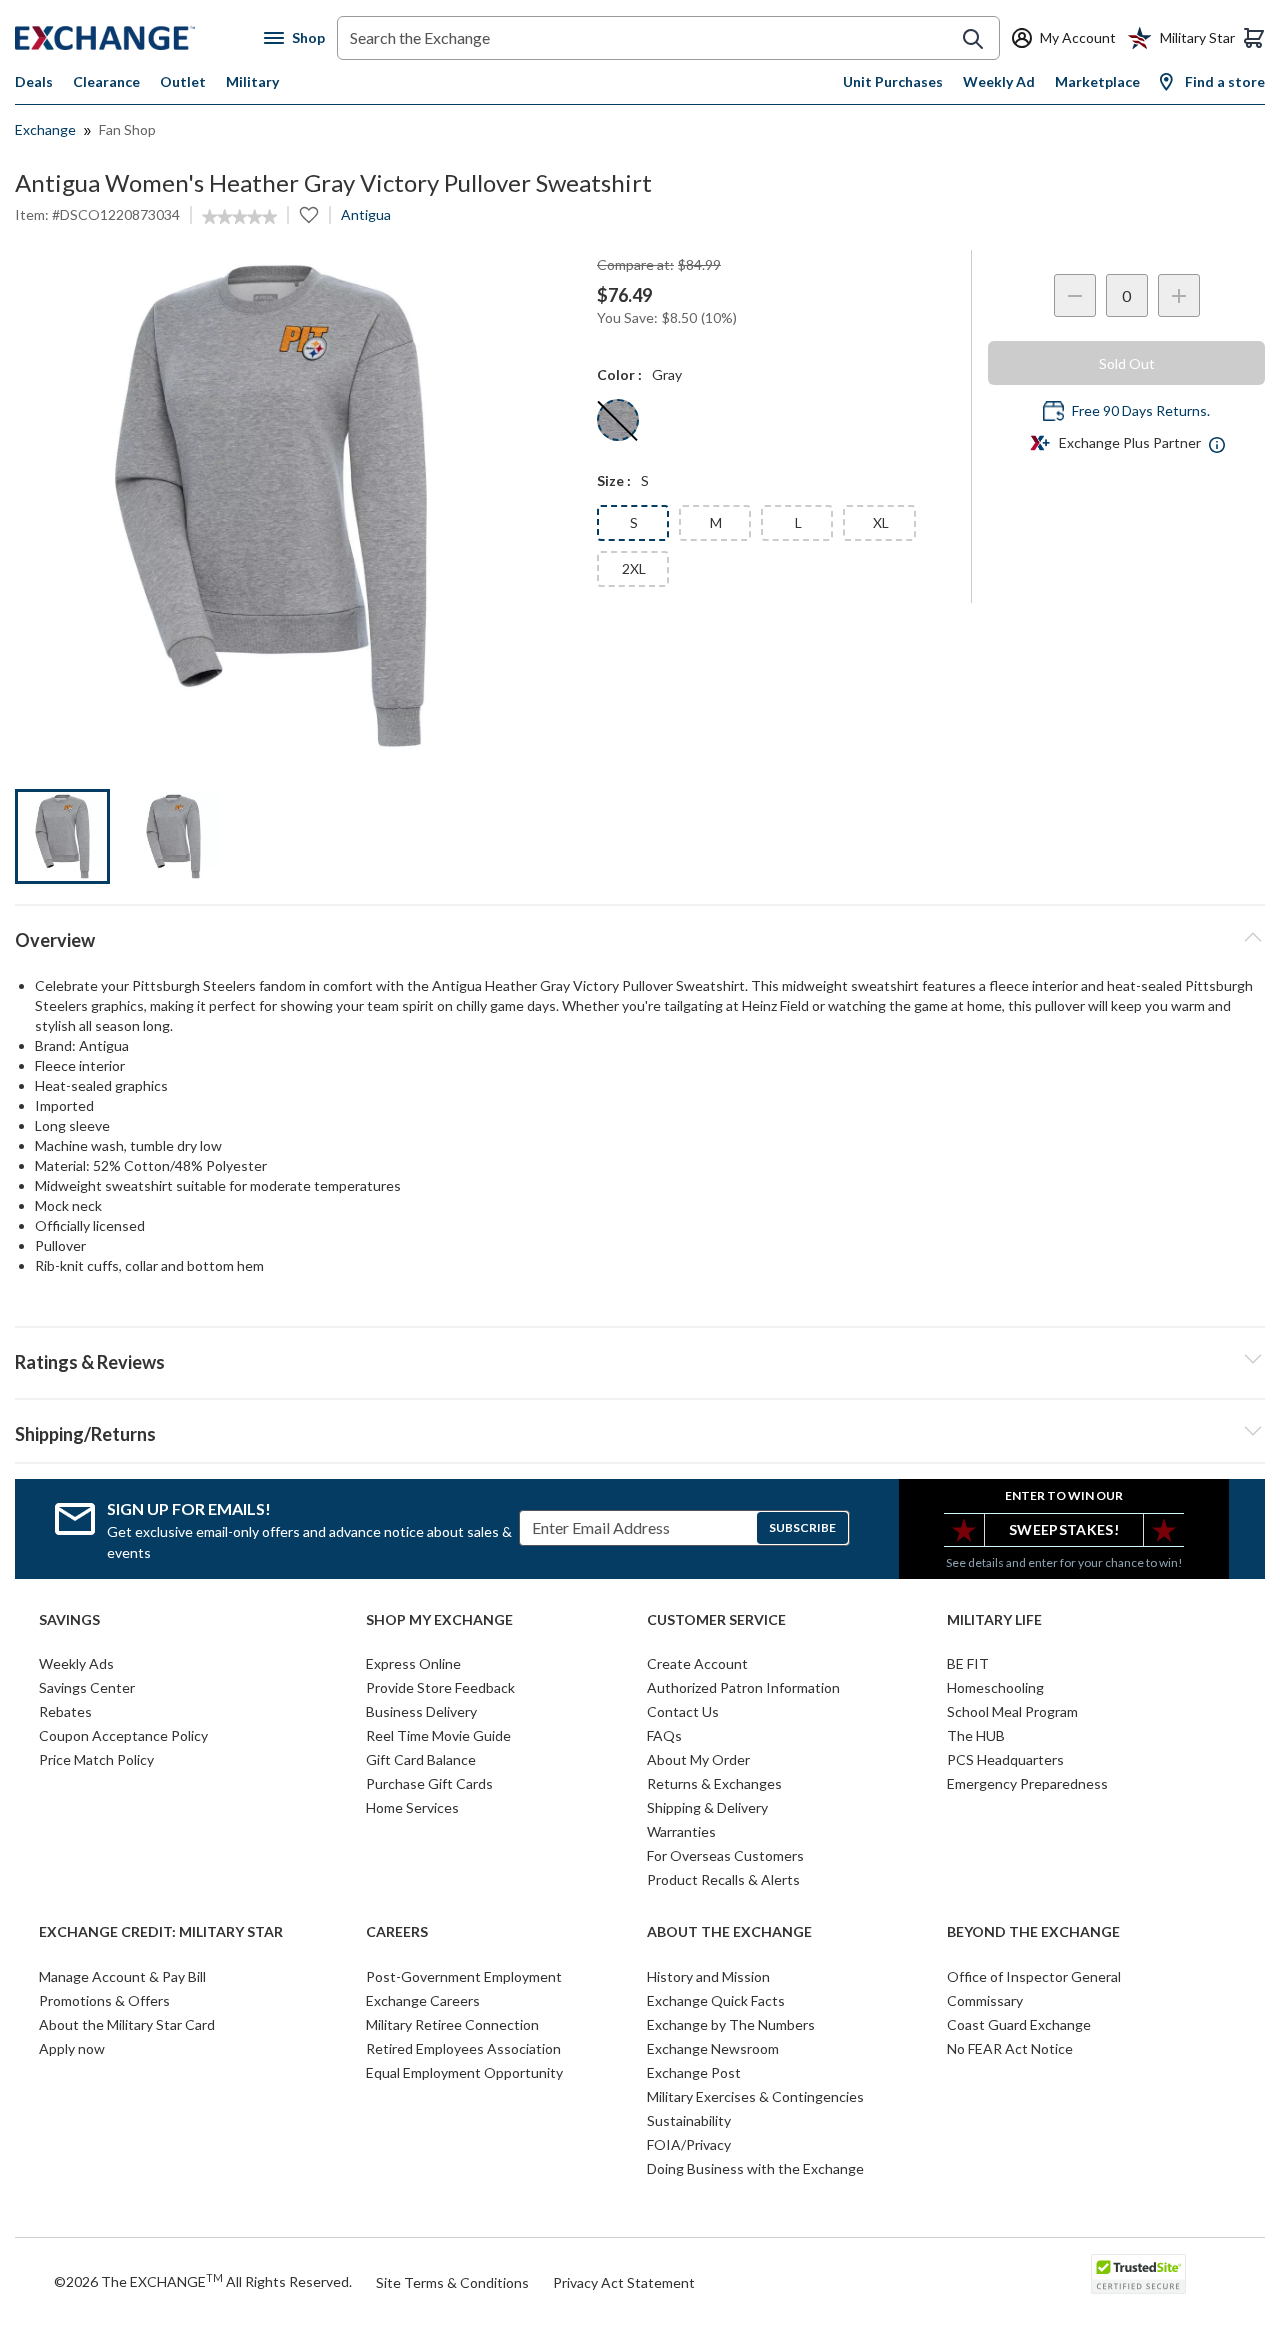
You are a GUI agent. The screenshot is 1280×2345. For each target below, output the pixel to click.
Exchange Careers (423, 2000)
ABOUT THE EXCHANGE (729, 1932)
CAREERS (397, 1932)
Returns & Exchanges (714, 1783)
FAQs (664, 1735)
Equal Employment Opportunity (464, 2072)
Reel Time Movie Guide (438, 1735)
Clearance (106, 81)
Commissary (985, 2000)
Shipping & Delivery (707, 1807)
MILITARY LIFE (994, 1620)
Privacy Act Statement (624, 2282)
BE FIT (968, 1663)
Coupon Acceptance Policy (123, 1735)
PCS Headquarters (1005, 1759)
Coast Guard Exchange (1019, 2024)
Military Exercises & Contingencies (755, 2096)
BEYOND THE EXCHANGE (1033, 1932)
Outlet (183, 81)
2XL (634, 568)
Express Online (413, 1663)
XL (881, 522)
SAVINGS (69, 1620)
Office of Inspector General (1034, 1976)
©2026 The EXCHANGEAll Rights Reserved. (203, 2281)
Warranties (681, 1831)
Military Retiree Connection (452, 2024)
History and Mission (708, 1976)
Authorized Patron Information (743, 1687)
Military (252, 81)
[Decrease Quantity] (1075, 295)
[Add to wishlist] (309, 215)
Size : (614, 480)
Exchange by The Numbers (731, 2024)
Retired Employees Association (463, 2048)
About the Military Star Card (127, 2024)
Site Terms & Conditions (452, 2282)
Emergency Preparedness (1027, 1783)
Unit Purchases (893, 81)
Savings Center (87, 1687)
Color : (619, 374)
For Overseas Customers (725, 1855)
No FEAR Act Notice (1010, 2048)
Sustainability (689, 2120)
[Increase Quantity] (1179, 295)
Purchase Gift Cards (429, 1783)
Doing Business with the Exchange (755, 2168)
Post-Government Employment (464, 1976)
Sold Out (1127, 363)
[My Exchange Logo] (139, 38)
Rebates (65, 1711)
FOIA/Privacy (689, 2144)
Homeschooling (995, 1687)
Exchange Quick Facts (716, 2000)
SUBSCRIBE (802, 1527)
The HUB (976, 1735)
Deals (34, 81)
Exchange (45, 129)
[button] (640, 1359)
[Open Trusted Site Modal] (1138, 2274)
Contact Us (683, 1711)
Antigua (366, 214)
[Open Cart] (1254, 38)
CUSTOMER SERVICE (716, 1620)
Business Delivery (421, 1711)
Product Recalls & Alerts (723, 1879)
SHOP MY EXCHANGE (439, 1620)
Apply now (72, 2048)
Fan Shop (127, 129)
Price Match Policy (96, 1759)
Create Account (697, 1663)
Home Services (412, 1807)
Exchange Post (694, 2072)
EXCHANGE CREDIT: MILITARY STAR (161, 1932)
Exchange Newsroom (713, 2048)
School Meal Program (1012, 1711)
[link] (239, 217)
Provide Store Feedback (440, 1687)
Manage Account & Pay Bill (122, 1976)
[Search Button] (973, 39)
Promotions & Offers (104, 2000)
